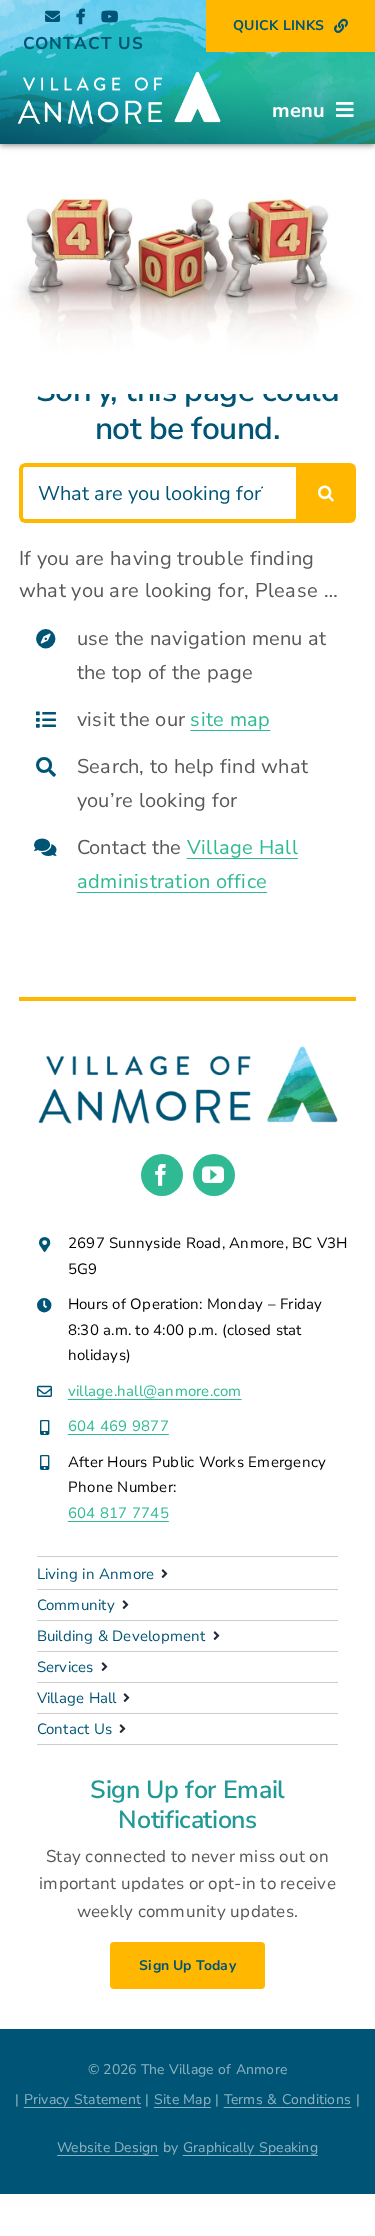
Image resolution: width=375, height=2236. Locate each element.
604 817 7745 (118, 1513)
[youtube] (214, 1175)
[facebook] (162, 1175)
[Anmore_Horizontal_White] (119, 70)
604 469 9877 (118, 1426)
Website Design (108, 2147)
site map (230, 719)
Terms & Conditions (288, 2099)
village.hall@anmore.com (155, 1391)
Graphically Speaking (250, 2147)
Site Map (182, 2099)
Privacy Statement (82, 2099)
